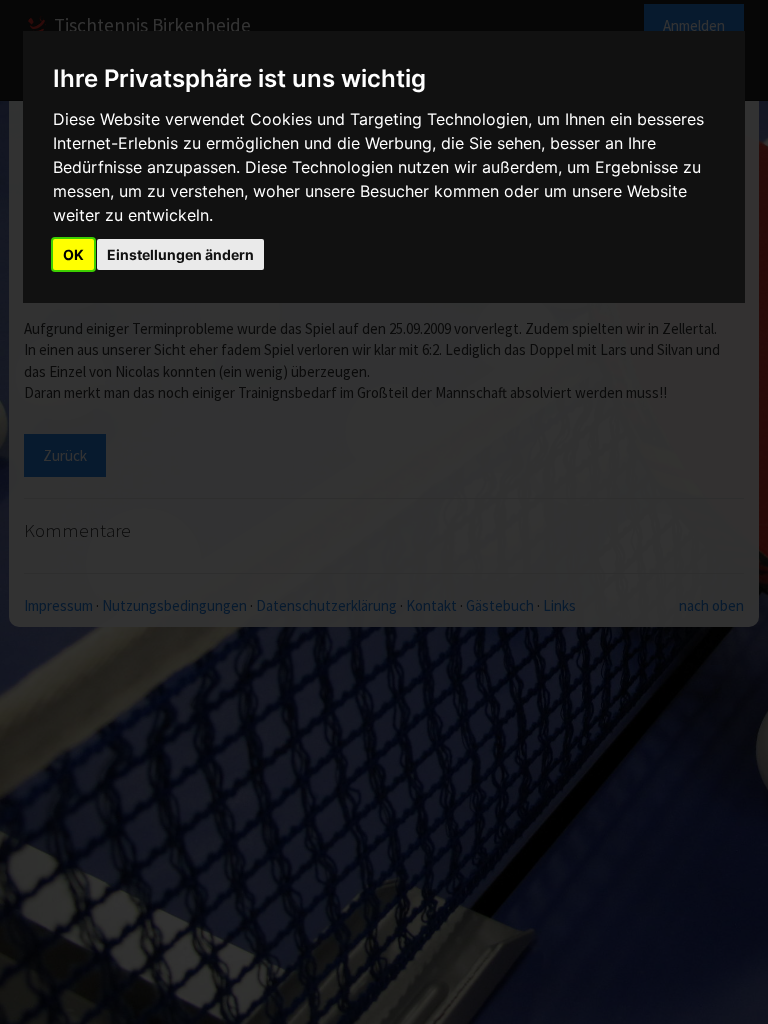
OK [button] (73, 254)
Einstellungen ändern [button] (180, 254)
